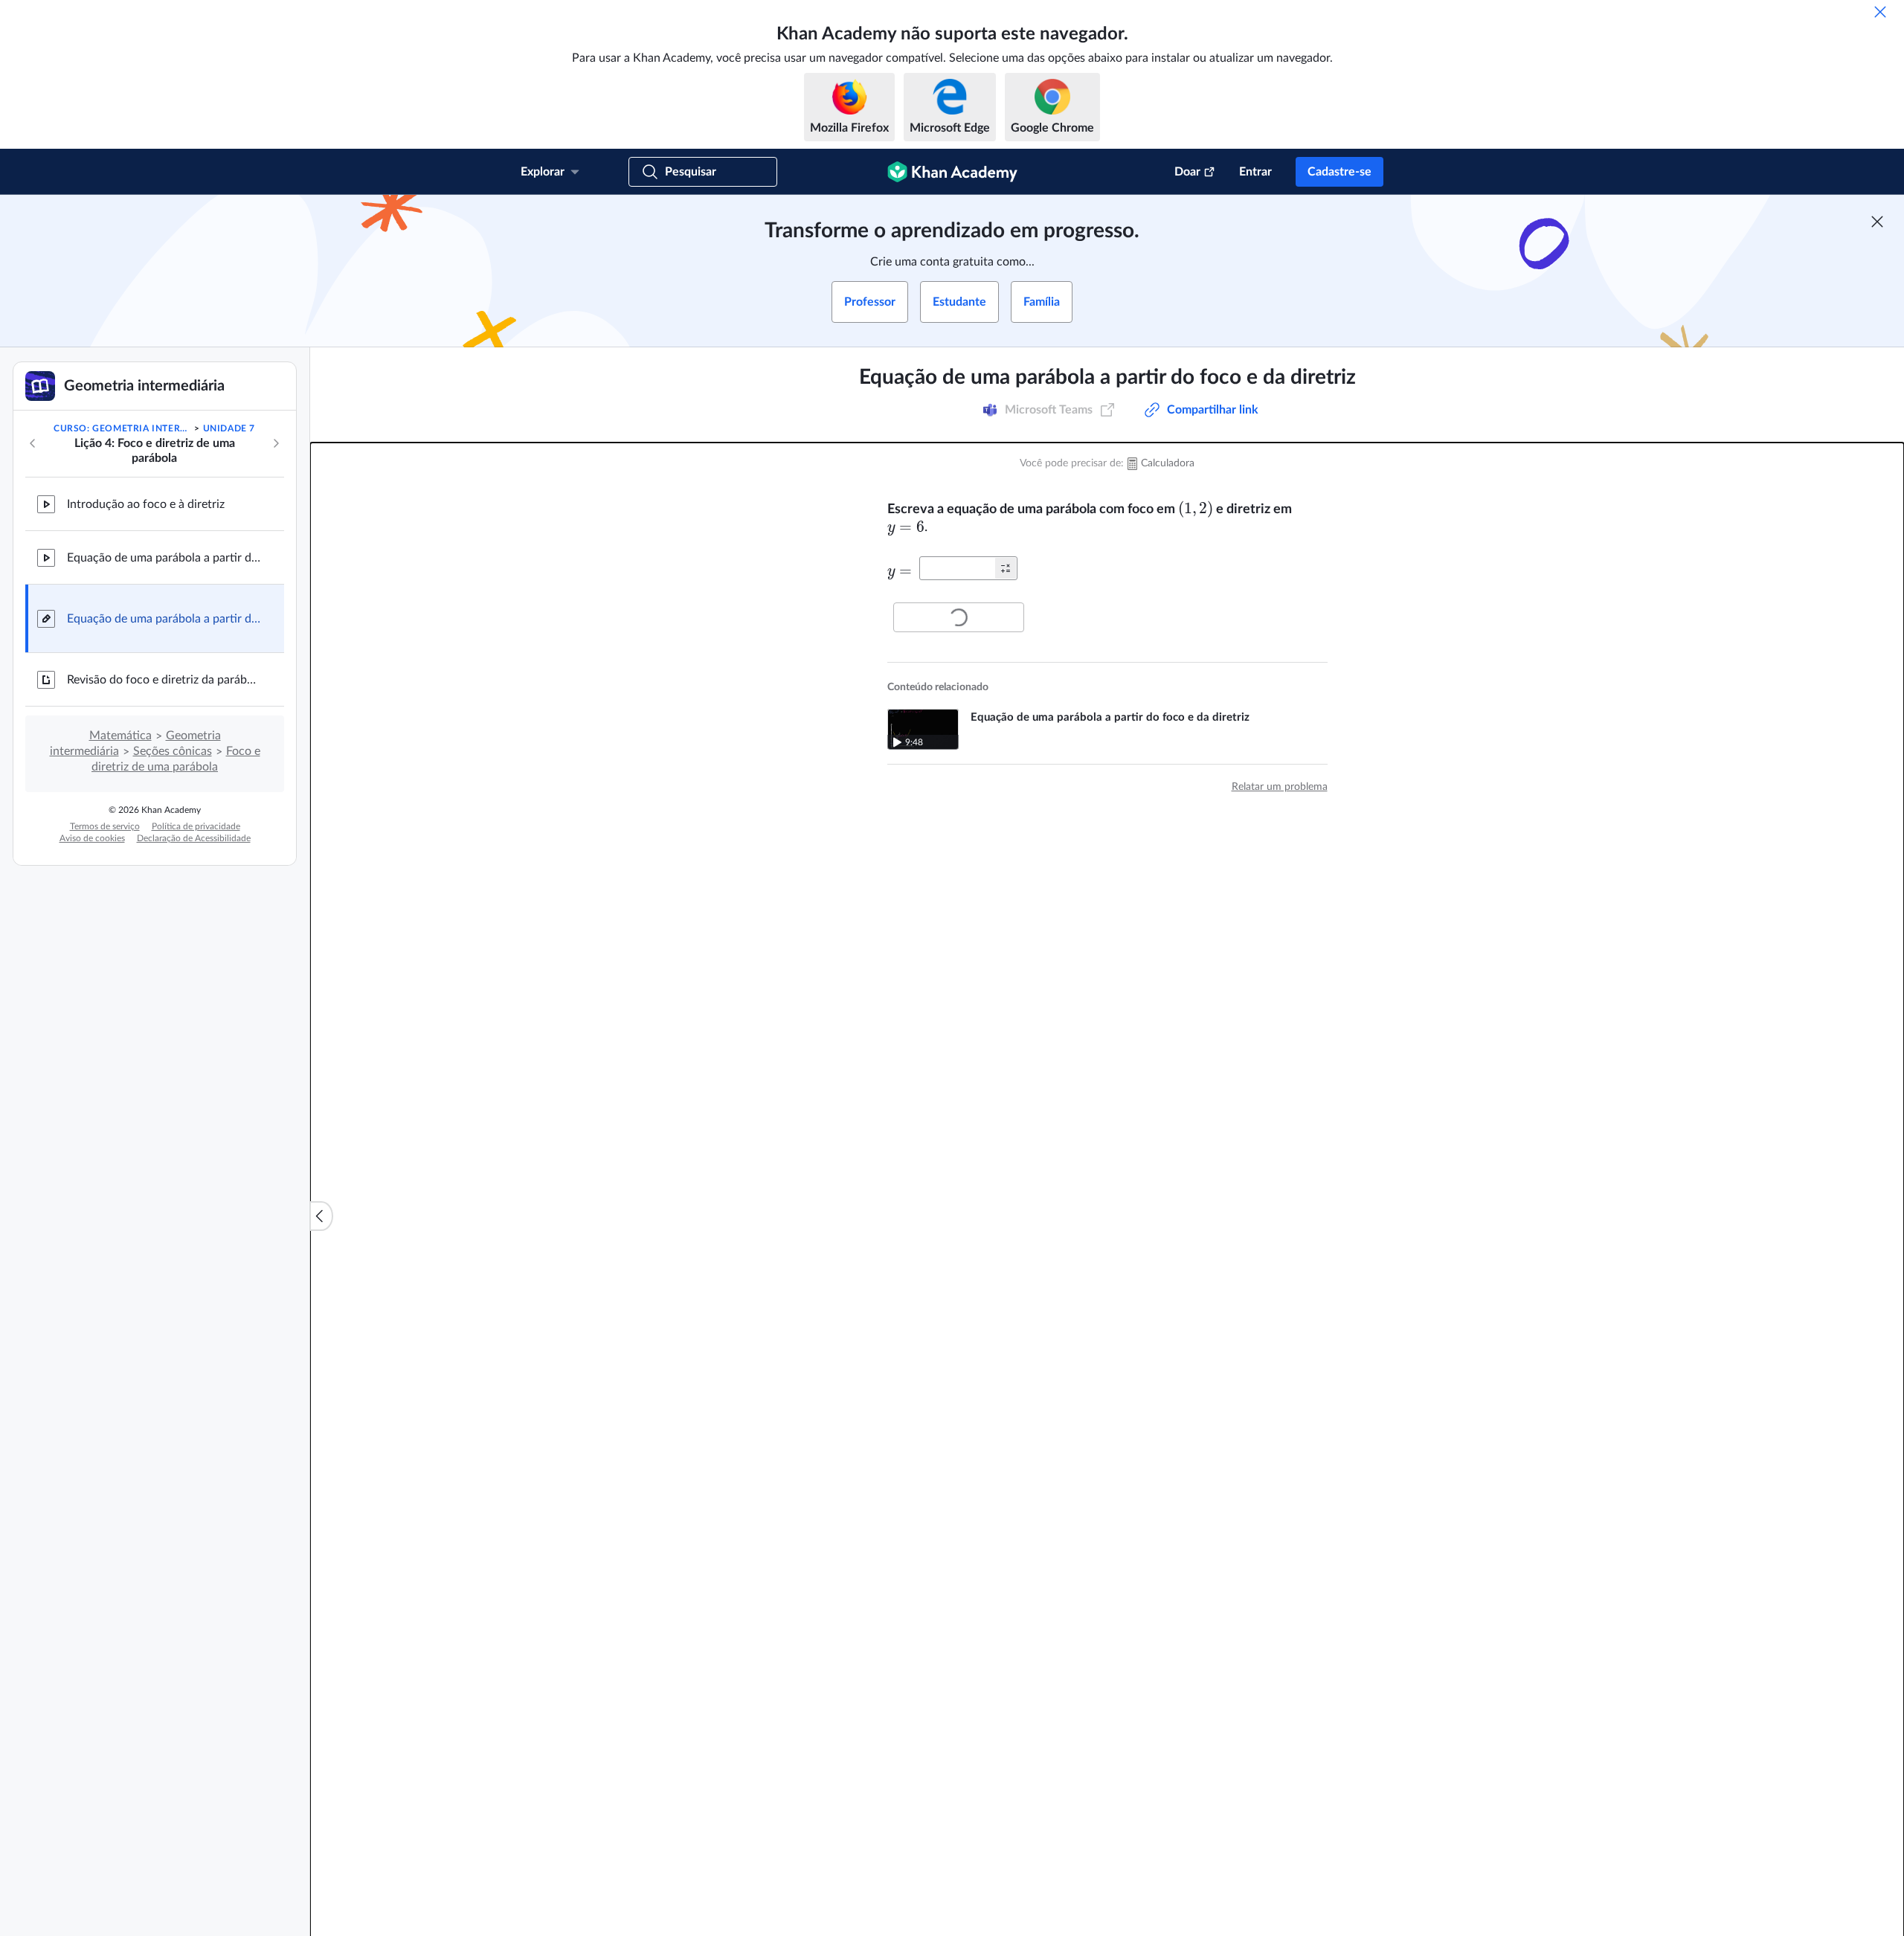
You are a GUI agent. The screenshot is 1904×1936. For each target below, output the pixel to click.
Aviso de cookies (92, 838)
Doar (1187, 172)
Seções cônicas (173, 751)
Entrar (1255, 172)
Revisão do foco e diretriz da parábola (164, 680)
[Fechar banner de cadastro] (1877, 222)
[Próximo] (276, 443)
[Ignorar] (1880, 12)
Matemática (120, 736)
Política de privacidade (196, 826)
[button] (1006, 568)
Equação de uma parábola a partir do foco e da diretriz (164, 558)
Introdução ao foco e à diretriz (146, 504)
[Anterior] (33, 443)
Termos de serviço (105, 826)
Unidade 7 (229, 428)
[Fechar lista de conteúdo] (321, 1216)
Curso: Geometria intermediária (123, 428)
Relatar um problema (1280, 787)
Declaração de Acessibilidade (194, 838)
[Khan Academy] (952, 172)
